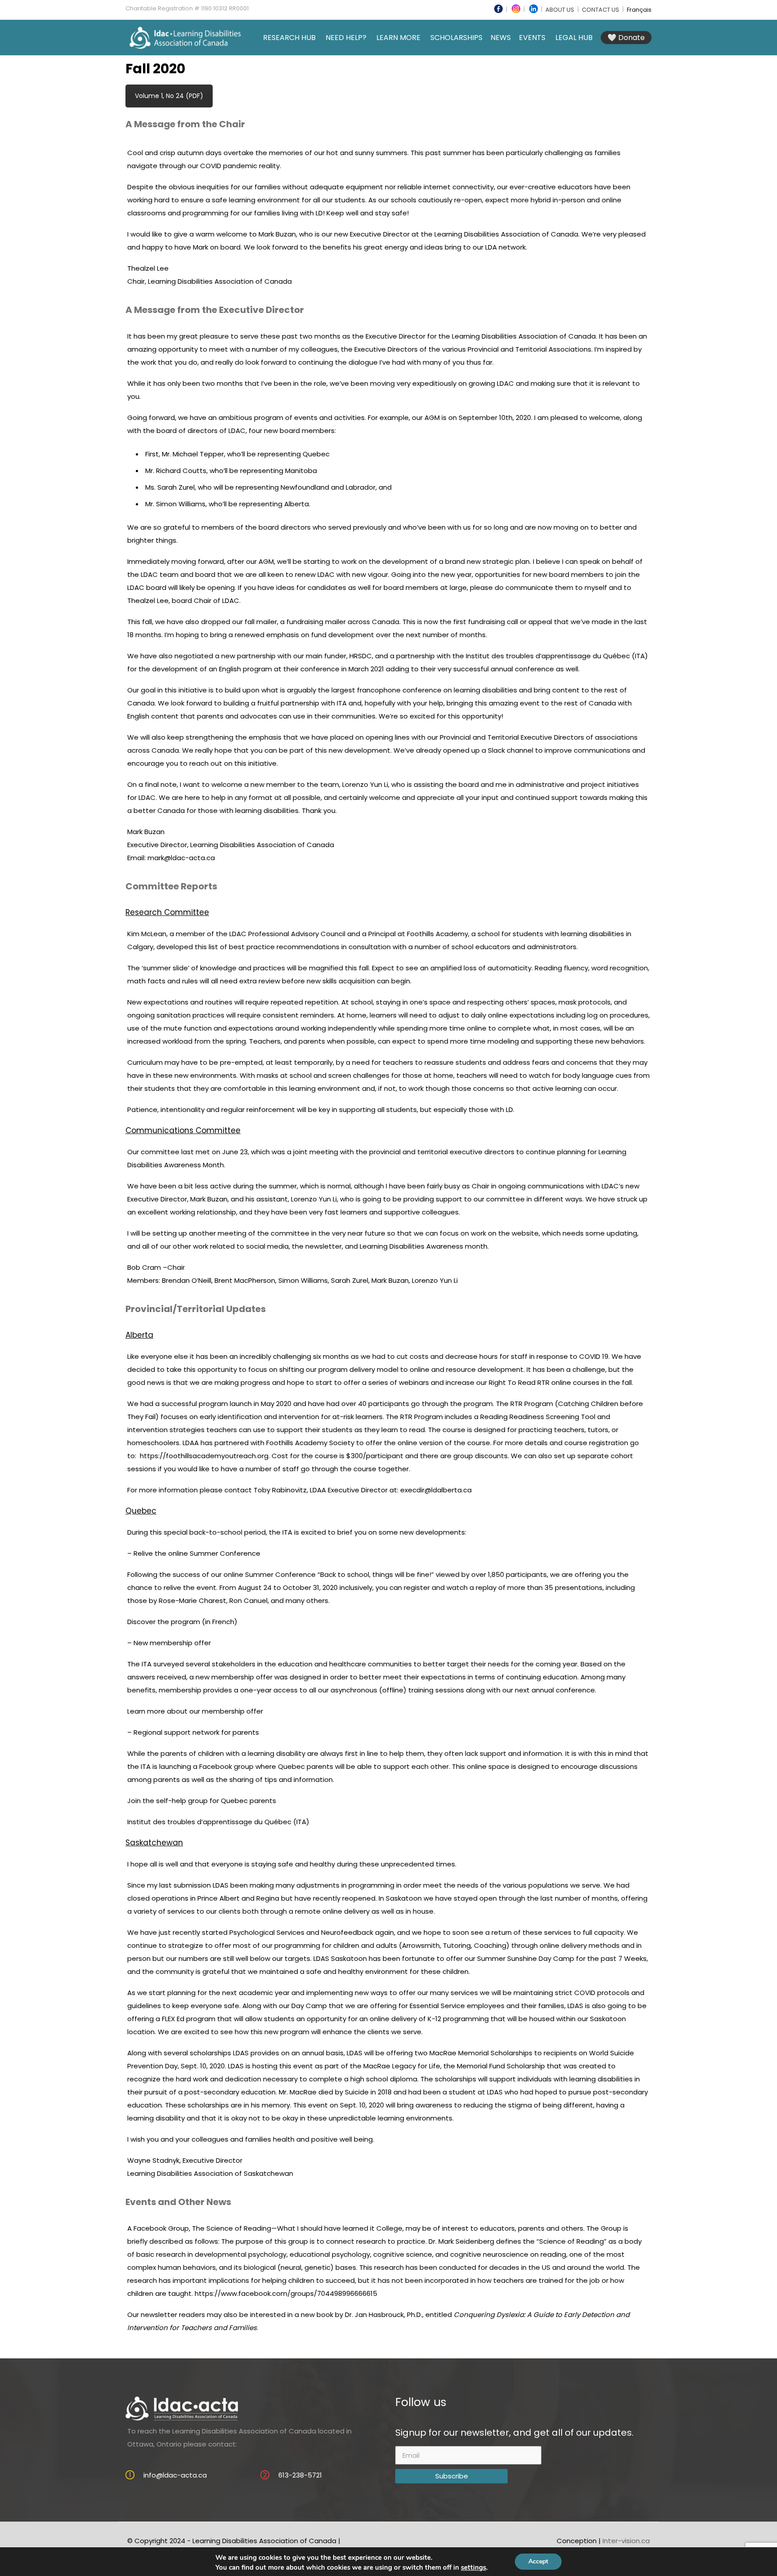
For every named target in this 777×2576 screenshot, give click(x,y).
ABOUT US (560, 10)
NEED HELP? (346, 38)
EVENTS (532, 38)
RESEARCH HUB (289, 38)
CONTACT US (601, 10)
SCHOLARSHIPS (456, 38)
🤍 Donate (626, 38)
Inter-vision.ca (626, 2541)
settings (473, 2567)
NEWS (501, 38)
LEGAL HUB (574, 38)
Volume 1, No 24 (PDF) (169, 96)
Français (639, 10)
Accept (538, 2561)
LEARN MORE (398, 38)
